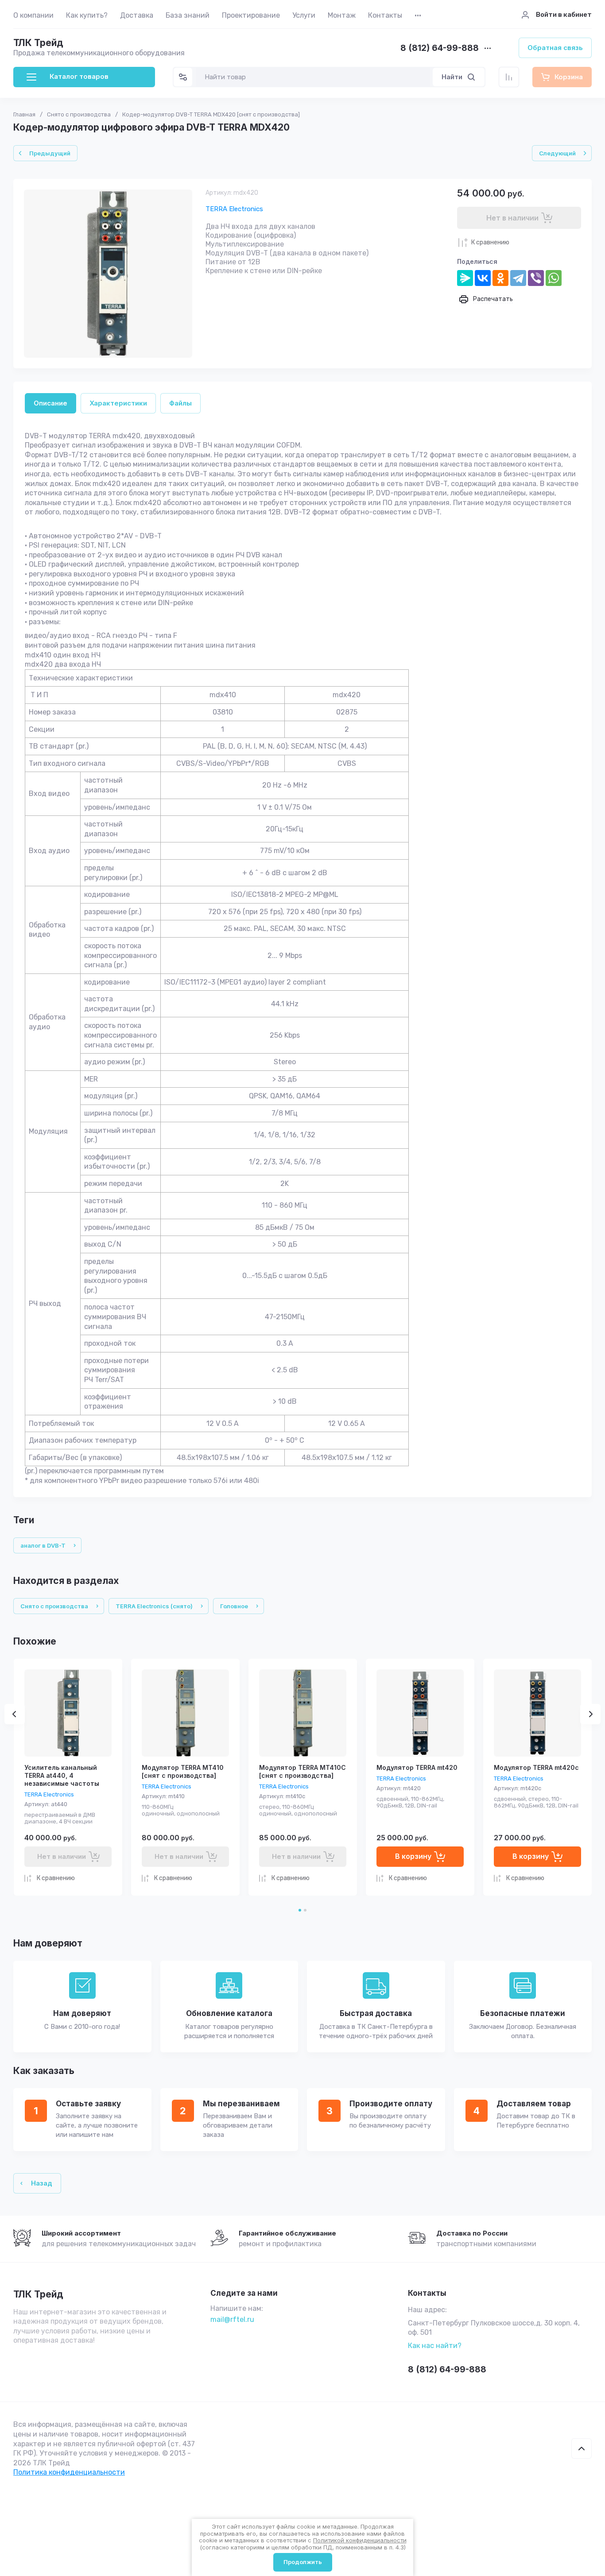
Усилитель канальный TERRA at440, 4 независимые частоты (62, 1775)
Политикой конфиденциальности (360, 2540)
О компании (33, 15)
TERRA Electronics (234, 209)
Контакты (385, 15)
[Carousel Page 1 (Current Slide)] (300, 1910)
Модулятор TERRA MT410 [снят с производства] (183, 1771)
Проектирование (251, 15)
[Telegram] (518, 278)
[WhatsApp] (554, 278)
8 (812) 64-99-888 (440, 48)
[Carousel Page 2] (305, 1910)
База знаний (188, 15)
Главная (24, 114)
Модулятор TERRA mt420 (417, 1767)
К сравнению (490, 242)
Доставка (137, 15)
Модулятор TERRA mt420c (536, 1767)
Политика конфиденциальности (69, 2472)
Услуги (304, 15)
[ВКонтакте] (483, 278)
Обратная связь (555, 48)
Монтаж (342, 15)
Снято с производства (79, 114)
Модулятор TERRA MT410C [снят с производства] (302, 1771)
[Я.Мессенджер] (465, 278)
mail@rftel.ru (232, 2319)
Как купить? (87, 15)
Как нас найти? (435, 2346)
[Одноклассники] (500, 278)
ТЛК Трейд (38, 43)
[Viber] (536, 278)
